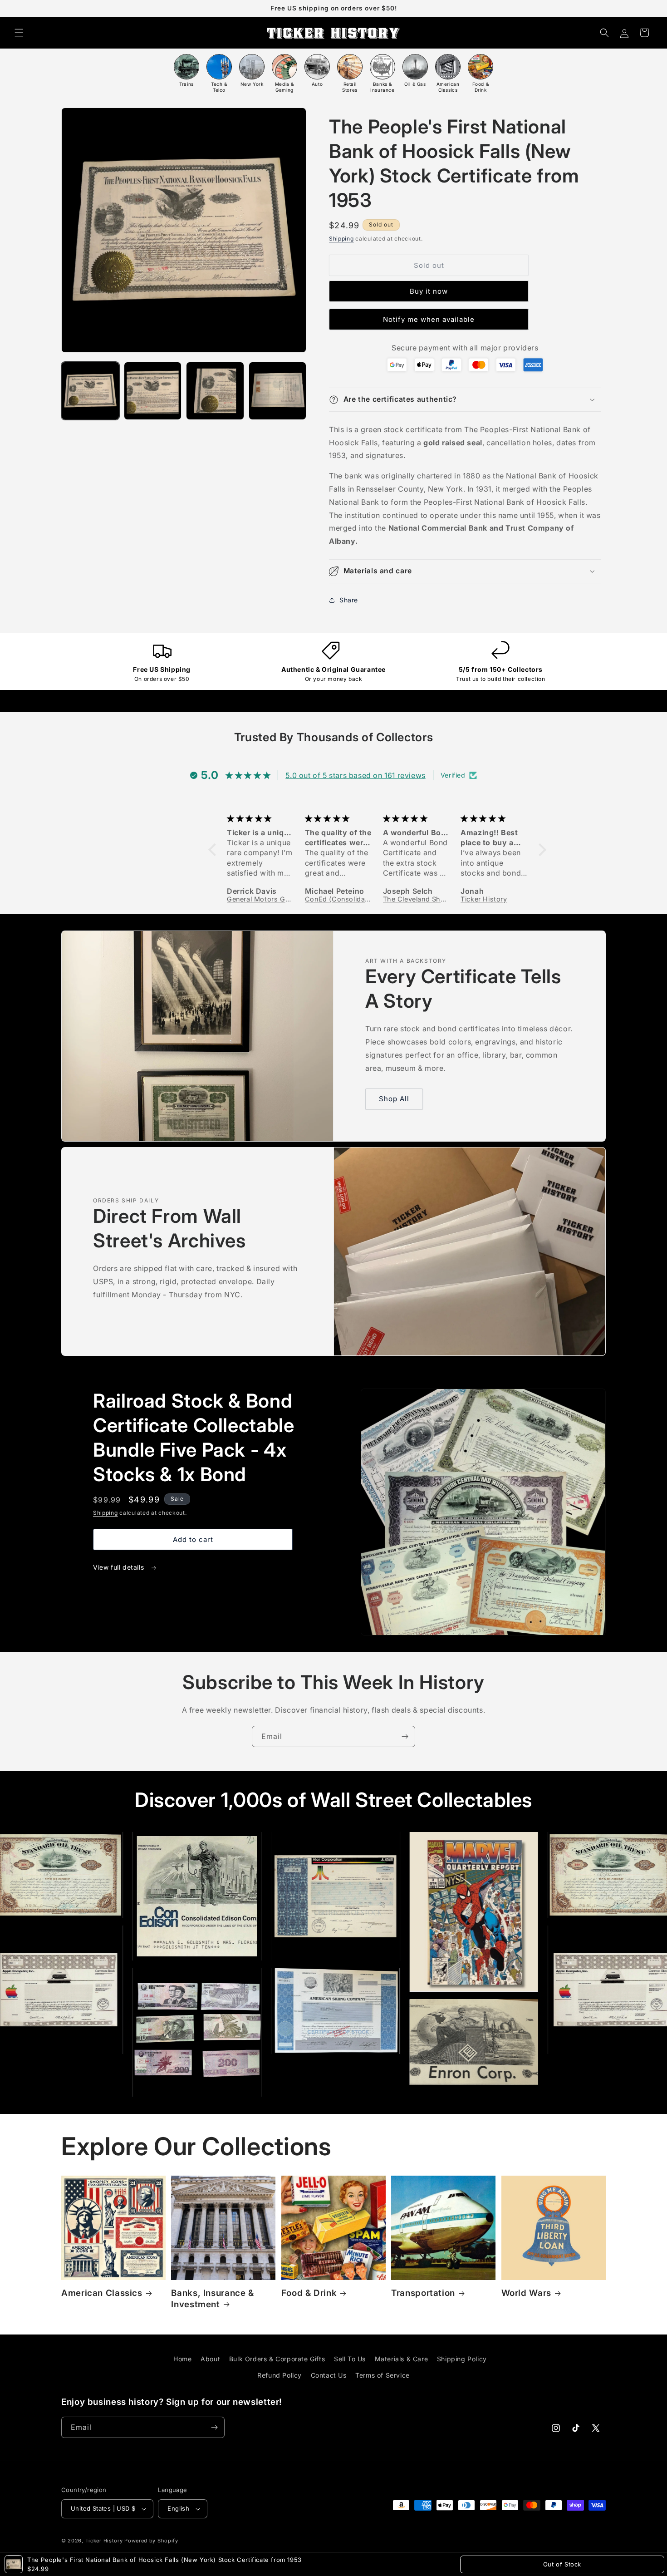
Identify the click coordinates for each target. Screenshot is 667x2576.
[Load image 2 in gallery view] (153, 391)
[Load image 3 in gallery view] (215, 391)
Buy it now (429, 291)
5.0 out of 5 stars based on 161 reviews (355, 775)
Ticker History (104, 2541)
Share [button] (349, 600)
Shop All (394, 1099)
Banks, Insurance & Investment (212, 2298)
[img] (261, 818)
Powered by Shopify (151, 2541)
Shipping (341, 239)
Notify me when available (429, 319)
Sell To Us (350, 2359)
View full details (120, 1567)
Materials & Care (402, 2359)
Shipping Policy (462, 2359)
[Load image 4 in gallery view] (278, 391)
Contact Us (329, 2375)
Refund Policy (280, 2375)
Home (182, 2359)
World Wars (526, 2293)
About (210, 2359)
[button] (19, 33)
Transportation (423, 2293)
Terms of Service (383, 2375)
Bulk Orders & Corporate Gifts (277, 2359)
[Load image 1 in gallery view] (90, 391)
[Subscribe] (405, 1736)
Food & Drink (309, 2293)
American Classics (102, 2293)
